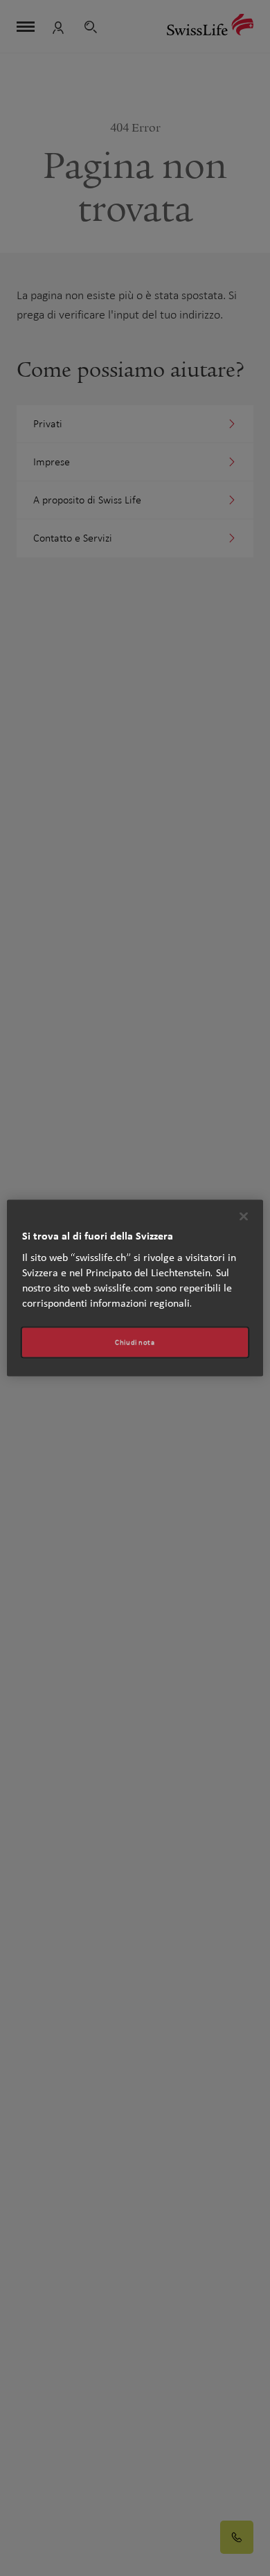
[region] (135, 1288)
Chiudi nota (135, 1342)
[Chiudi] (244, 1217)
